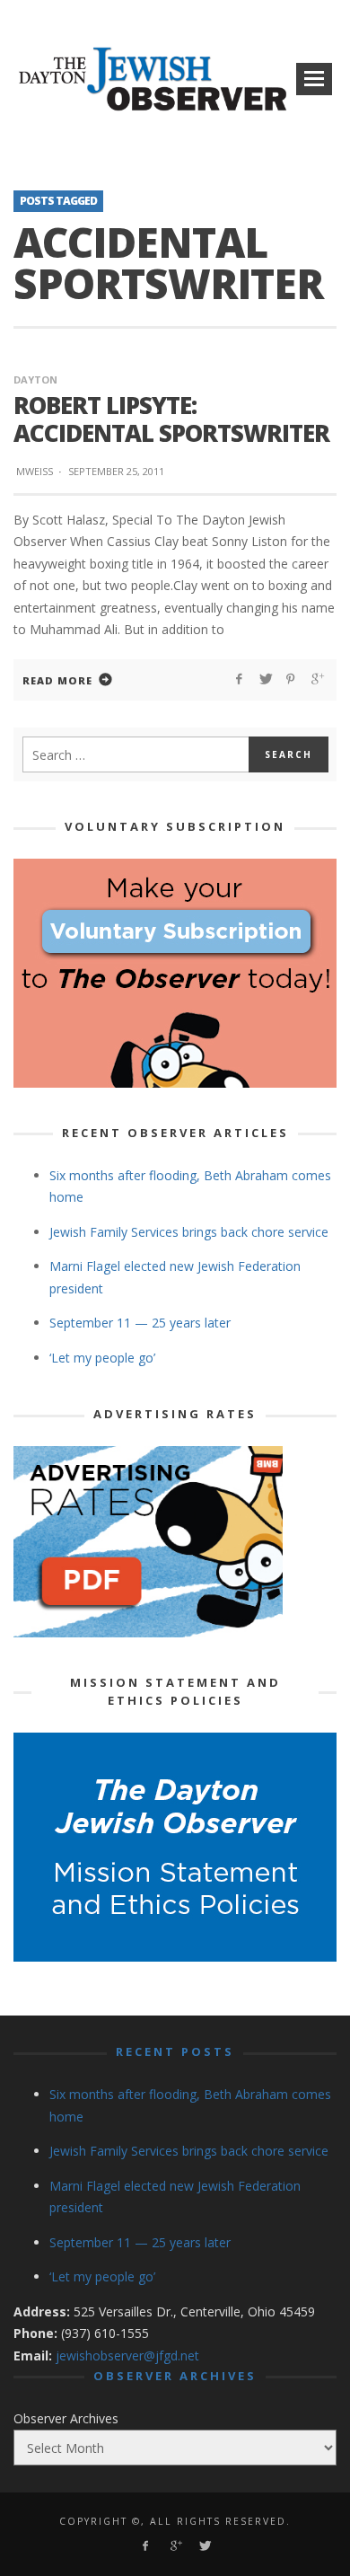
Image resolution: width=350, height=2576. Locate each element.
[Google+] (175, 2546)
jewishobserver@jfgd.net (127, 2355)
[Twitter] (204, 2546)
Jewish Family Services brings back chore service (189, 1232)
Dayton (35, 379)
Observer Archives (66, 2418)
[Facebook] (145, 2546)
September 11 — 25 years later (140, 1323)
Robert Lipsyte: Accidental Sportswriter (171, 419)
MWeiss (35, 471)
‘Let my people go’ (102, 1358)
